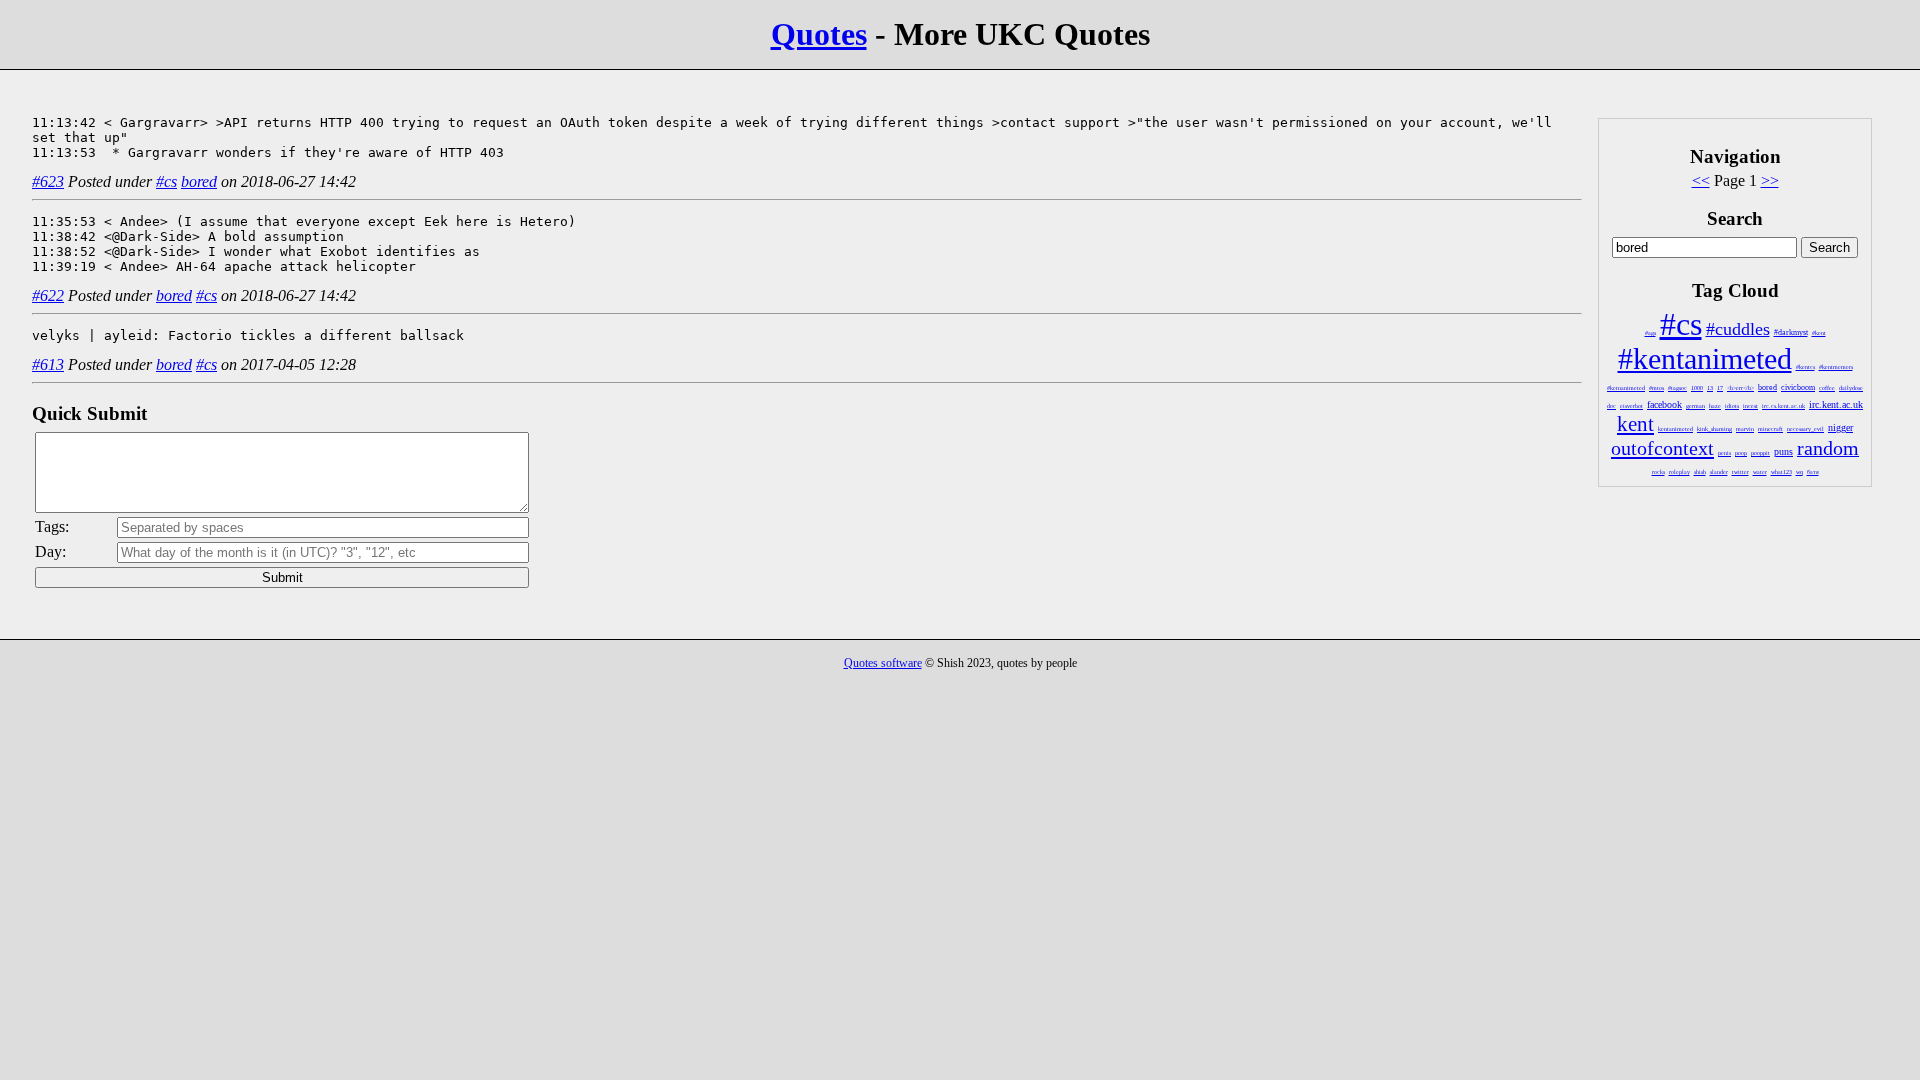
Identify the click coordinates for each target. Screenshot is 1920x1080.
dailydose (1851, 388)
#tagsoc (1677, 388)
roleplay (1679, 472)
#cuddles (1738, 329)
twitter (1740, 472)
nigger (1840, 427)
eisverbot (1631, 406)
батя (1813, 472)
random (1828, 448)
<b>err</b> (1740, 388)
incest (1750, 406)
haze (1715, 406)
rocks (1658, 472)
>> (1770, 180)
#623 (48, 181)
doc (1611, 406)
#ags (1650, 333)
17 (1720, 388)
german (1695, 406)
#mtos (1656, 388)
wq (1799, 472)
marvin (1745, 429)
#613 (48, 364)
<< (1701, 180)
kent (1635, 424)
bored (1767, 387)
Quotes (819, 34)
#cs (1681, 324)
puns (1783, 451)
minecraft (1770, 429)
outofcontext (1662, 448)
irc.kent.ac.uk (1836, 404)
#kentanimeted (1705, 359)
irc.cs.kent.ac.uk (1783, 406)
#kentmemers (1836, 367)
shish (1700, 472)
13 (1710, 388)
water (1760, 472)
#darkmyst (1791, 332)
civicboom (1798, 387)
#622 (48, 295)
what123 (1781, 472)
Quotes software (883, 663)
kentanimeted (1675, 429)
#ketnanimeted (1626, 388)
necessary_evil (1805, 429)
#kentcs (1805, 367)
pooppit (1760, 453)
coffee (1827, 388)
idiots (1732, 406)
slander (1719, 472)
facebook (1664, 404)
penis (1724, 453)
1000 (1697, 388)
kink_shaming (1714, 429)
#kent (1819, 333)
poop (1741, 453)
